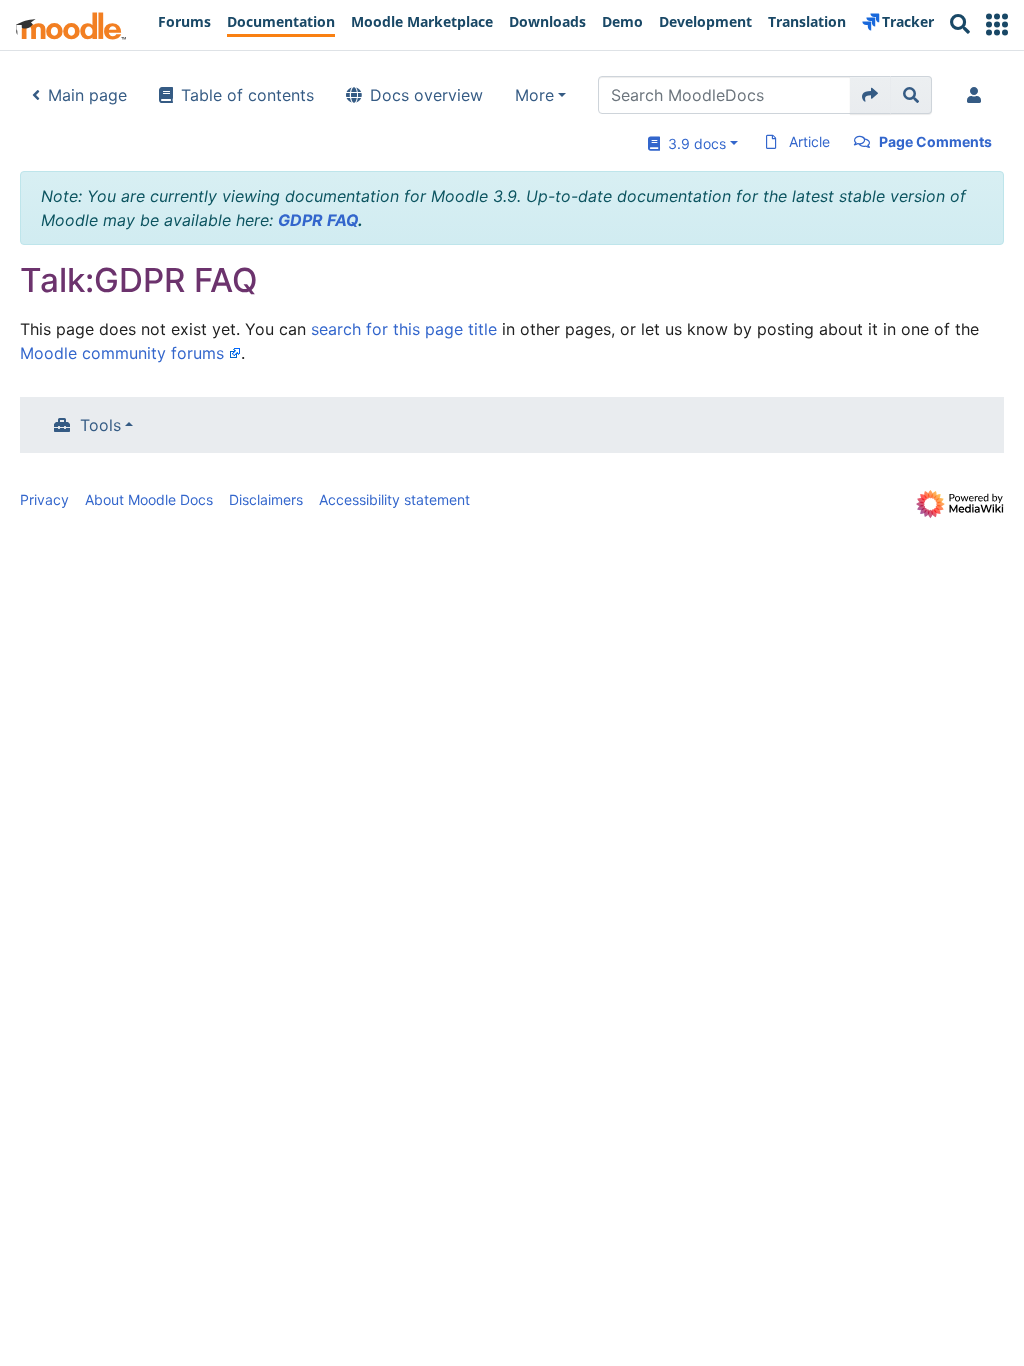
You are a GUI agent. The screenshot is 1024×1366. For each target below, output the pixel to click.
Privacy (44, 499)
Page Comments (935, 141)
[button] (997, 24)
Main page (87, 95)
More (534, 95)
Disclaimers (266, 499)
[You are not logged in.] (978, 95)
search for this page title (404, 329)
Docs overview (426, 95)
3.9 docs (693, 143)
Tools (100, 425)
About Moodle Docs (149, 499)
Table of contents (247, 95)
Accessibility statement (394, 499)
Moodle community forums (122, 353)
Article (809, 141)
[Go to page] (870, 95)
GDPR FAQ (318, 220)
